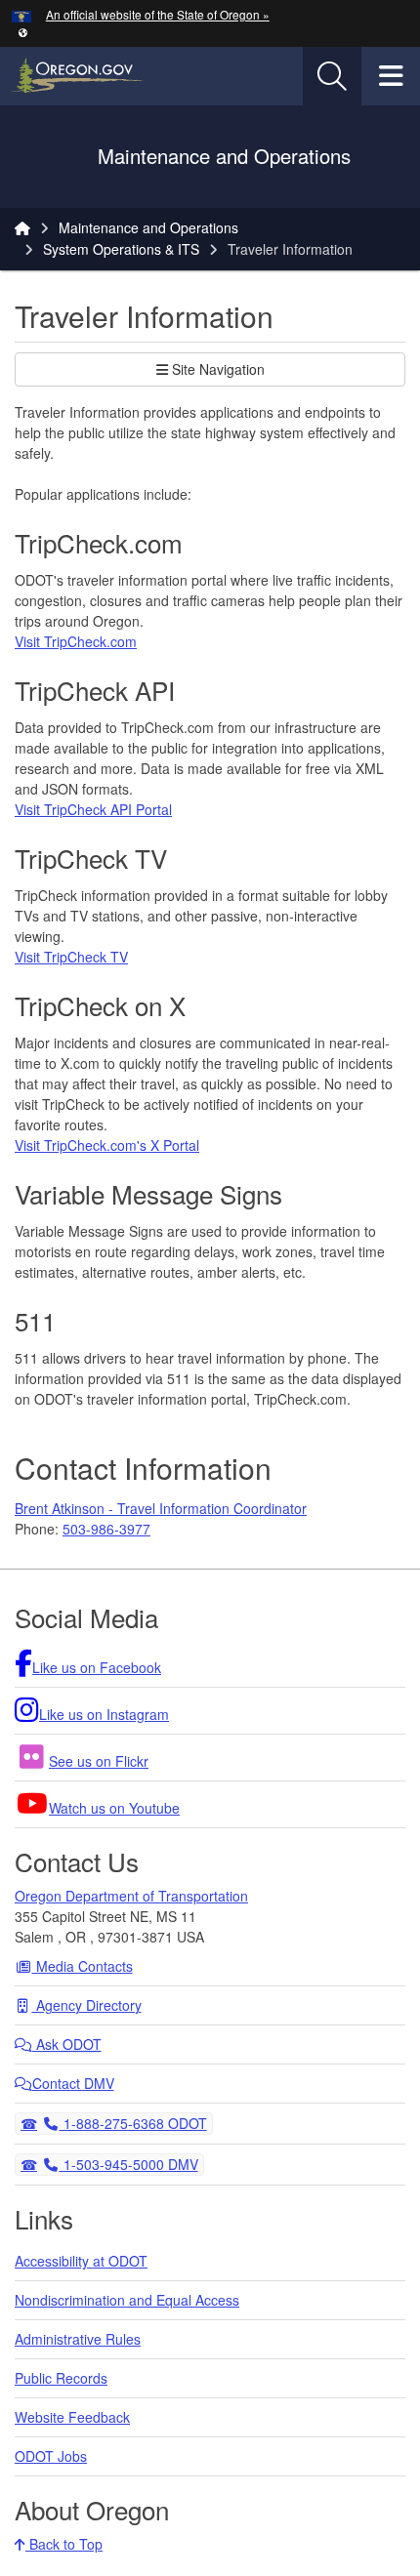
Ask (67, 2044)
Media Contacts (83, 1966)
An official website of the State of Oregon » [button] (158, 14)
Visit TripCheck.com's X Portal (107, 1145)
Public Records (61, 2378)
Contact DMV (73, 2083)
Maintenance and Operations (148, 227)
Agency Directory (87, 2005)
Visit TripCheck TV (71, 957)
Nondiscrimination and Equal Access (127, 2300)
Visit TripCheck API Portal (93, 809)
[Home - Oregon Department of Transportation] (22, 227)
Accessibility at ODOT (81, 2261)
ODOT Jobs (51, 2456)
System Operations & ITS (121, 249)
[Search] (332, 76)
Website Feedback (72, 2417)
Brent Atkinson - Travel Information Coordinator (161, 1508)
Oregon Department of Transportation (131, 1896)
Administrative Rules (78, 2339)
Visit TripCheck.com (76, 641)
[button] (23, 32)
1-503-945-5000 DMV (128, 2164)
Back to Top (64, 2544)
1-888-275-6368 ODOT (133, 2123)
